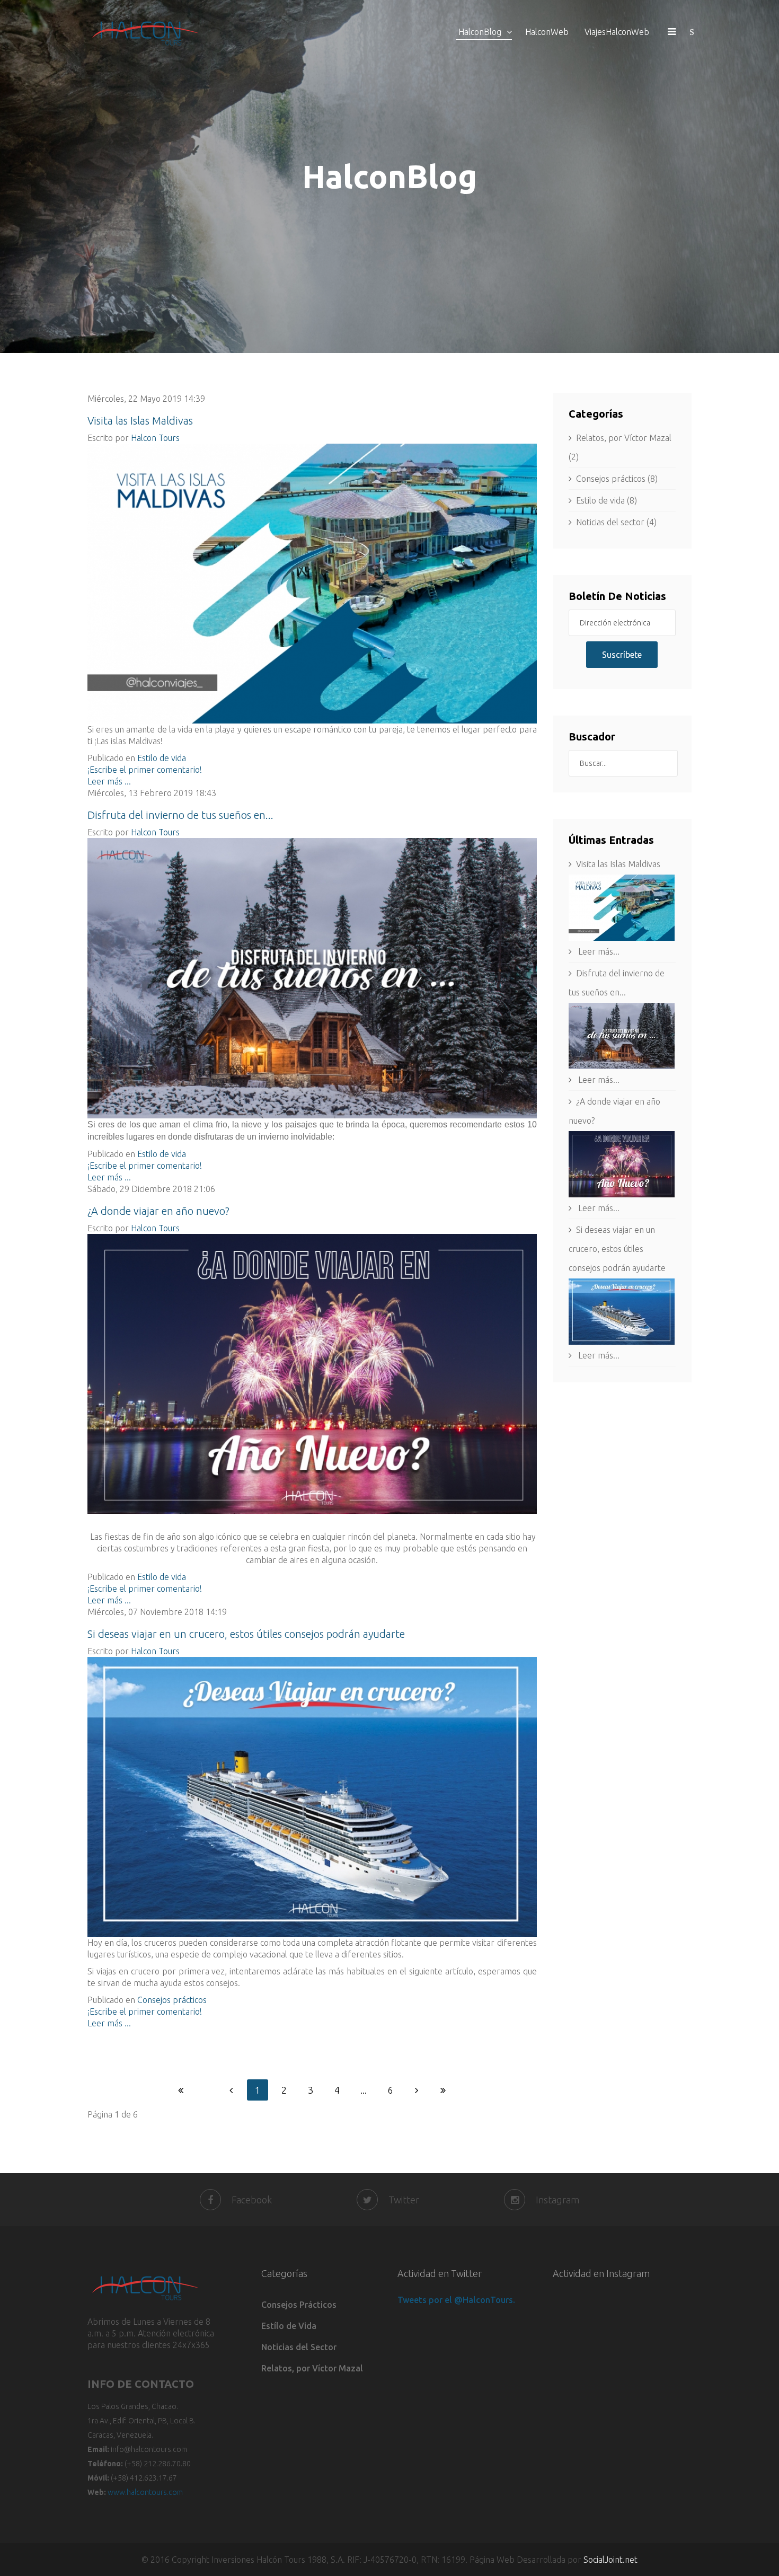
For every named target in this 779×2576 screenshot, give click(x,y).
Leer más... (598, 951)
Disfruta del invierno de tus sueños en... (180, 815)
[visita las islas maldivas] (312, 584)
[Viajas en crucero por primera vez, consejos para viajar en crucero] (312, 1797)
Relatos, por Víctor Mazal (312, 2368)
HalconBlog (480, 32)
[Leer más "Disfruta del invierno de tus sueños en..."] (622, 1036)
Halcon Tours (155, 438)
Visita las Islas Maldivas (140, 421)
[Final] (443, 2090)
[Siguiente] (417, 2090)
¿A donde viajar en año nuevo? (158, 1211)
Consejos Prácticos (299, 2305)
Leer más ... (109, 781)
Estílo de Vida (289, 2326)
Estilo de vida (162, 758)
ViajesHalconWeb (617, 32)
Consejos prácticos (172, 2000)
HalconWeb (547, 32)
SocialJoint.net (610, 2560)
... (364, 2090)
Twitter (404, 2200)
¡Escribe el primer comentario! (145, 770)
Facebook (252, 2200)
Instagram (557, 2200)
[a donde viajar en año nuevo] (312, 1374)
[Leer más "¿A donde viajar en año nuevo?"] (622, 1164)
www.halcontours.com (145, 2492)
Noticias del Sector (299, 2347)
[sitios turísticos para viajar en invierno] (312, 978)
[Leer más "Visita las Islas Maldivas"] (622, 908)
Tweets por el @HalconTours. (456, 2300)
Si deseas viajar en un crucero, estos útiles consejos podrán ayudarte (246, 1634)
